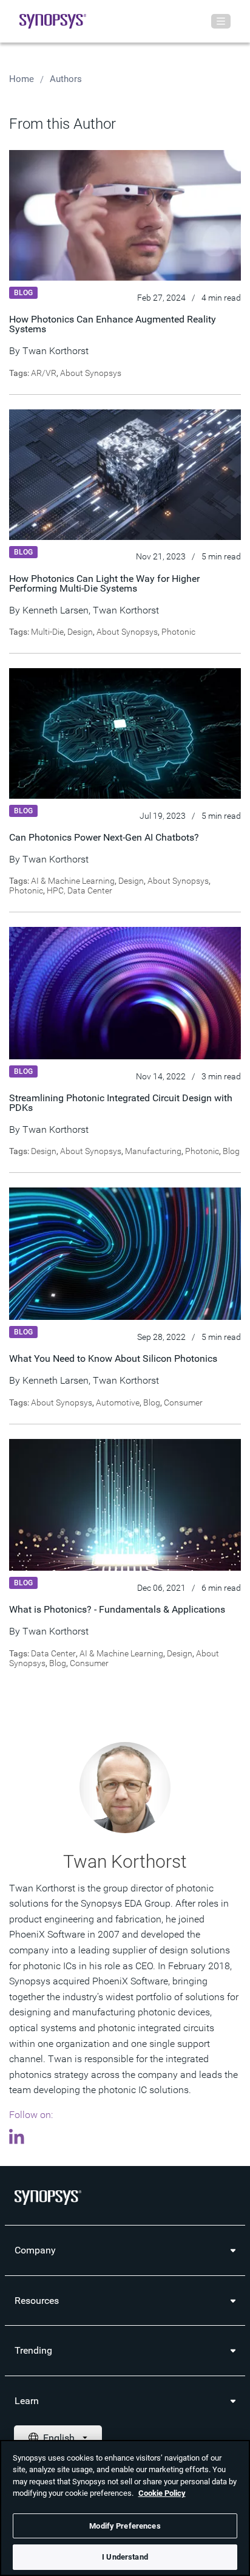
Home (22, 79)
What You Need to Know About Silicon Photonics (113, 1358)
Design (80, 632)
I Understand (125, 2557)
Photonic (178, 632)
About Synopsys (91, 373)
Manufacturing (153, 1151)
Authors (66, 79)
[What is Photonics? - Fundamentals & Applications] (125, 1504)
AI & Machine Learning (73, 881)
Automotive (118, 1402)
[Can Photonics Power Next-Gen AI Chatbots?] (125, 733)
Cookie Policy (162, 2493)
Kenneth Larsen (56, 610)
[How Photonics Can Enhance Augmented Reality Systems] (125, 215)
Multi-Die (47, 632)
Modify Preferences (125, 2526)
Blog (231, 1151)
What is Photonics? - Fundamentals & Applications (118, 1609)
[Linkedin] (20, 2139)
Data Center (53, 1653)
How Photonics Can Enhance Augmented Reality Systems (113, 324)
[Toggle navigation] (221, 21)
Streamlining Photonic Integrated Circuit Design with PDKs (121, 1103)
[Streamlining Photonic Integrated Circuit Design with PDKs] (125, 992)
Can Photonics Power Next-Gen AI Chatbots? (104, 837)
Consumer (183, 1402)
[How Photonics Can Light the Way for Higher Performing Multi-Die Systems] (125, 474)
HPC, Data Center (79, 890)
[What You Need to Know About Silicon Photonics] (125, 1253)
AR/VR (44, 373)
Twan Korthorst (56, 351)
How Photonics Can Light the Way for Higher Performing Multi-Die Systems (104, 583)
